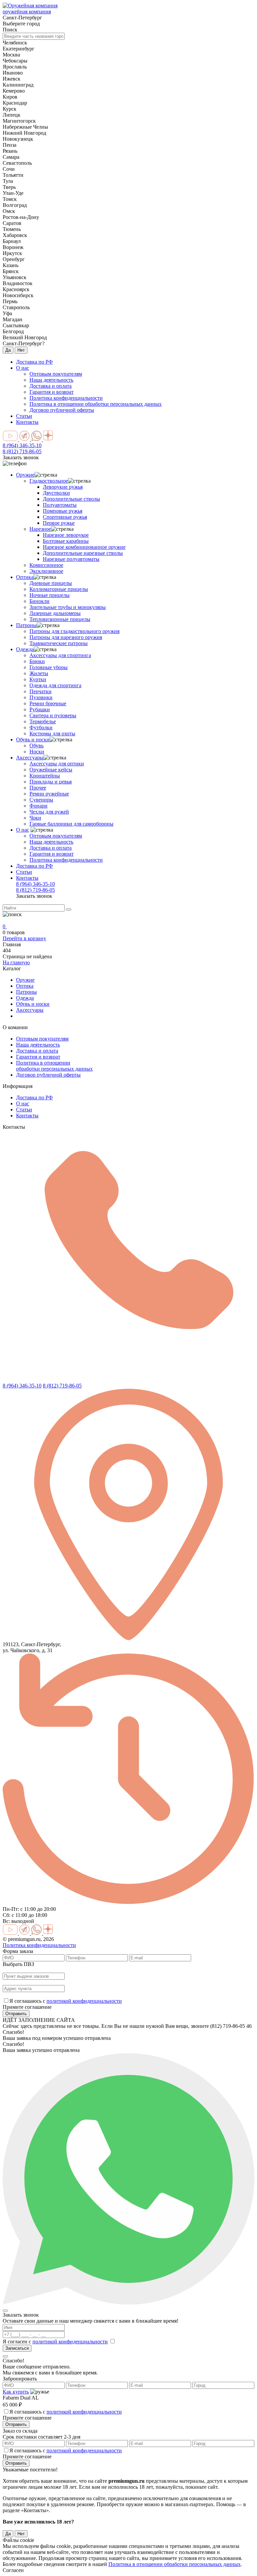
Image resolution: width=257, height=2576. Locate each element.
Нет (21, 350)
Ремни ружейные (49, 794)
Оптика (25, 577)
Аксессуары (30, 758)
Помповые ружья (63, 511)
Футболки (41, 727)
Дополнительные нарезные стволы (83, 553)
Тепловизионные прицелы (60, 619)
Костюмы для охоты (52, 733)
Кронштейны (45, 776)
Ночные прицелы (50, 595)
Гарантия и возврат (52, 854)
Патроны (26, 625)
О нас (23, 368)
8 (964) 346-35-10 (22, 445)
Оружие (25, 475)
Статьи (24, 416)
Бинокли (39, 601)
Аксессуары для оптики (57, 764)
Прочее (38, 788)
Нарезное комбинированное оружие (84, 547)
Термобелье (43, 721)
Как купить (16, 2392)
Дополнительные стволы (71, 499)
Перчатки (40, 691)
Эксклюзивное (46, 571)
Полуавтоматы (60, 505)
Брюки (37, 661)
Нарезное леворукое (66, 535)
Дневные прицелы (51, 583)
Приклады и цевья (51, 782)
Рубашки (40, 709)
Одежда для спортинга (55, 685)
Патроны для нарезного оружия (66, 637)
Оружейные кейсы (51, 770)
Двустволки (56, 493)
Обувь (36, 746)
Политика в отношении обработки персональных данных (54, 1066)
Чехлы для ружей (49, 812)
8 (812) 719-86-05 (22, 451)
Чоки (35, 818)
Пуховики (41, 697)
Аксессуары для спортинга (60, 655)
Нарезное (40, 529)
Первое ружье (59, 523)
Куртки (38, 679)
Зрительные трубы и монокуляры (68, 607)
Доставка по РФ (34, 362)
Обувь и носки (33, 740)
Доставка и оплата (51, 848)
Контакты (27, 422)
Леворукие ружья (63, 487)
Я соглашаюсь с (66, 2001)
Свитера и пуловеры (53, 715)
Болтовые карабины (66, 541)
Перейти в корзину (24, 938)
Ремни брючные (48, 703)
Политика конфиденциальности (66, 860)
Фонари (38, 806)
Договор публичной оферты (48, 1075)
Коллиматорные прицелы (59, 589)
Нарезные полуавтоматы (71, 559)
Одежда (25, 649)
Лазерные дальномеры (55, 613)
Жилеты (39, 673)
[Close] (5, 2311)
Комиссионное (46, 565)
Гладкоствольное (49, 481)
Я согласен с (55, 2342)
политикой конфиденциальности (84, 2001)
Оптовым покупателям (56, 836)
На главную (16, 962)
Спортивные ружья (65, 517)
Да (8, 350)
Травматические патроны (59, 643)
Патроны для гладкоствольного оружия (74, 631)
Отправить (16, 2014)
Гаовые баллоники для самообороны (71, 824)
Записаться (17, 2348)
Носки (37, 752)
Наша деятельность (51, 842)
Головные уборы (49, 667)
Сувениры (41, 800)
